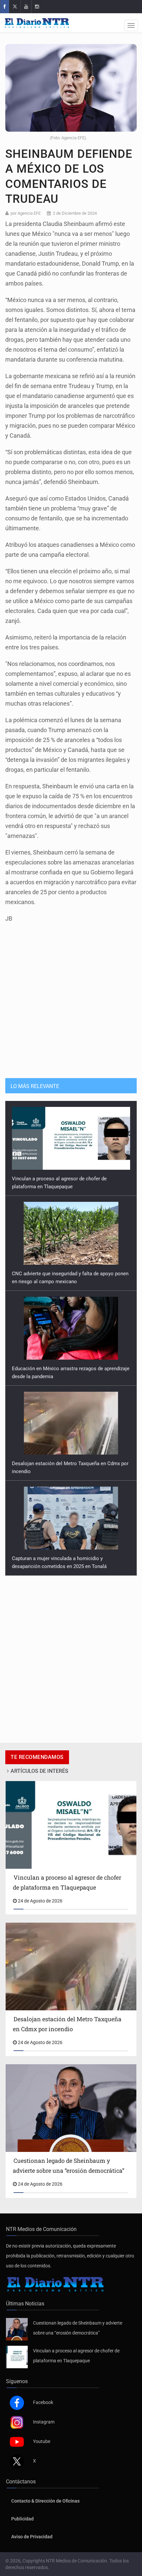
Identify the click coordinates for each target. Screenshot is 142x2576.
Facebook (43, 2402)
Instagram (44, 2422)
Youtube (42, 2441)
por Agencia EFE (26, 213)
